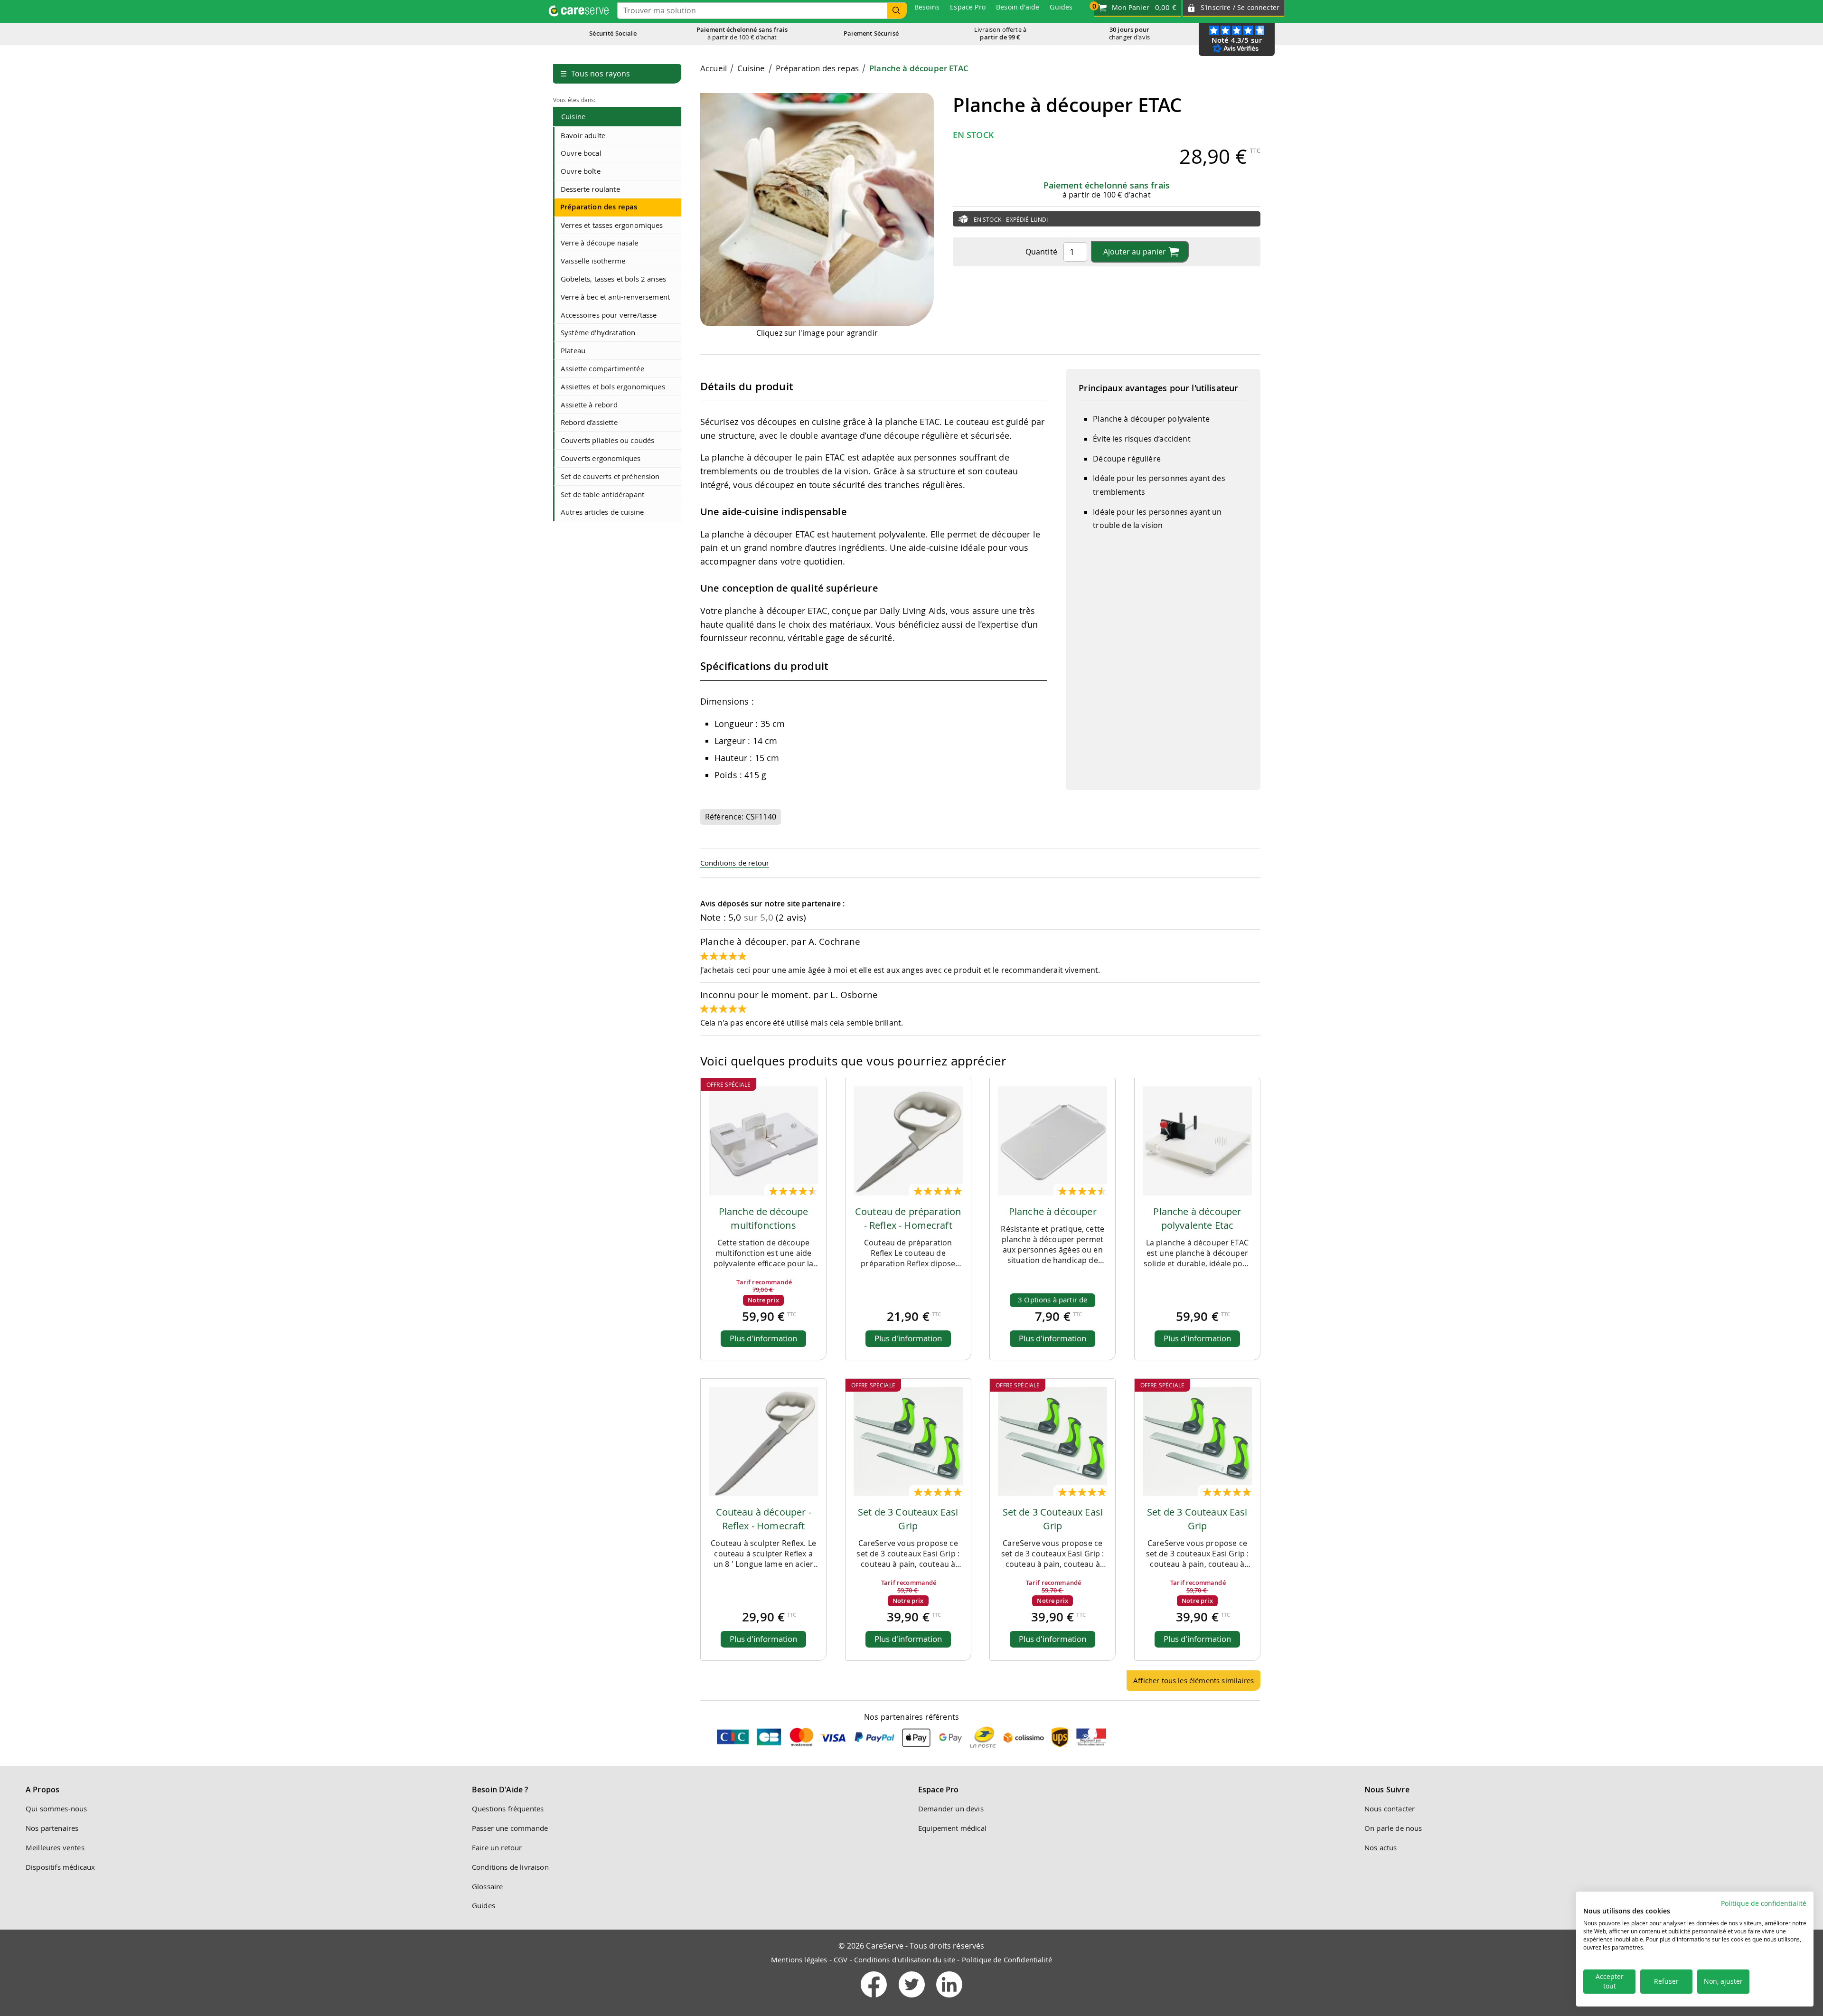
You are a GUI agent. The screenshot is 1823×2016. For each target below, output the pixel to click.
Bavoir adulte (583, 135)
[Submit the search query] (897, 11)
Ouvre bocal (581, 153)
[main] (980, 881)
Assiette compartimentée (602, 368)
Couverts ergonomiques (601, 458)
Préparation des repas (599, 207)
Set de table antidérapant (602, 494)
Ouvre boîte (581, 171)
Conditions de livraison (510, 1867)
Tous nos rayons (595, 74)
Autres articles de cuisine (602, 512)
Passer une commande (510, 1828)
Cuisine (573, 116)
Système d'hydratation (598, 332)
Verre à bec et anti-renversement (615, 297)
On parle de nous (1393, 1828)
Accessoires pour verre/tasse (609, 315)
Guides (484, 1905)
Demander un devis (951, 1809)
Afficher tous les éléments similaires (1193, 1680)
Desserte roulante (590, 189)
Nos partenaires (52, 1828)
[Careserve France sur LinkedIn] (949, 1999)
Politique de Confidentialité (1007, 1959)
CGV (841, 1959)
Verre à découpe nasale (600, 243)
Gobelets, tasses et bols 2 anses (613, 279)
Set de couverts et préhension (610, 476)
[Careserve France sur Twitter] (913, 1999)
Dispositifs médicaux (60, 1867)
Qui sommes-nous (56, 1809)
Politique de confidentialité (1764, 1903)
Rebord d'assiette (589, 422)
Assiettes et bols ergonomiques (613, 386)
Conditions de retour (735, 863)
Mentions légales (799, 1959)
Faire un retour (497, 1847)
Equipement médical (952, 1828)
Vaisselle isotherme (593, 261)
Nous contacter (1390, 1809)
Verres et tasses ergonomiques (612, 225)
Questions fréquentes (508, 1809)
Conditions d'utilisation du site (905, 1959)
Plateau (573, 350)
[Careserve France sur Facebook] (875, 1999)
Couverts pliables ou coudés (607, 440)
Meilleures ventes (55, 1847)
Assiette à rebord (589, 405)
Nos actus (1381, 1847)
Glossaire (487, 1886)
